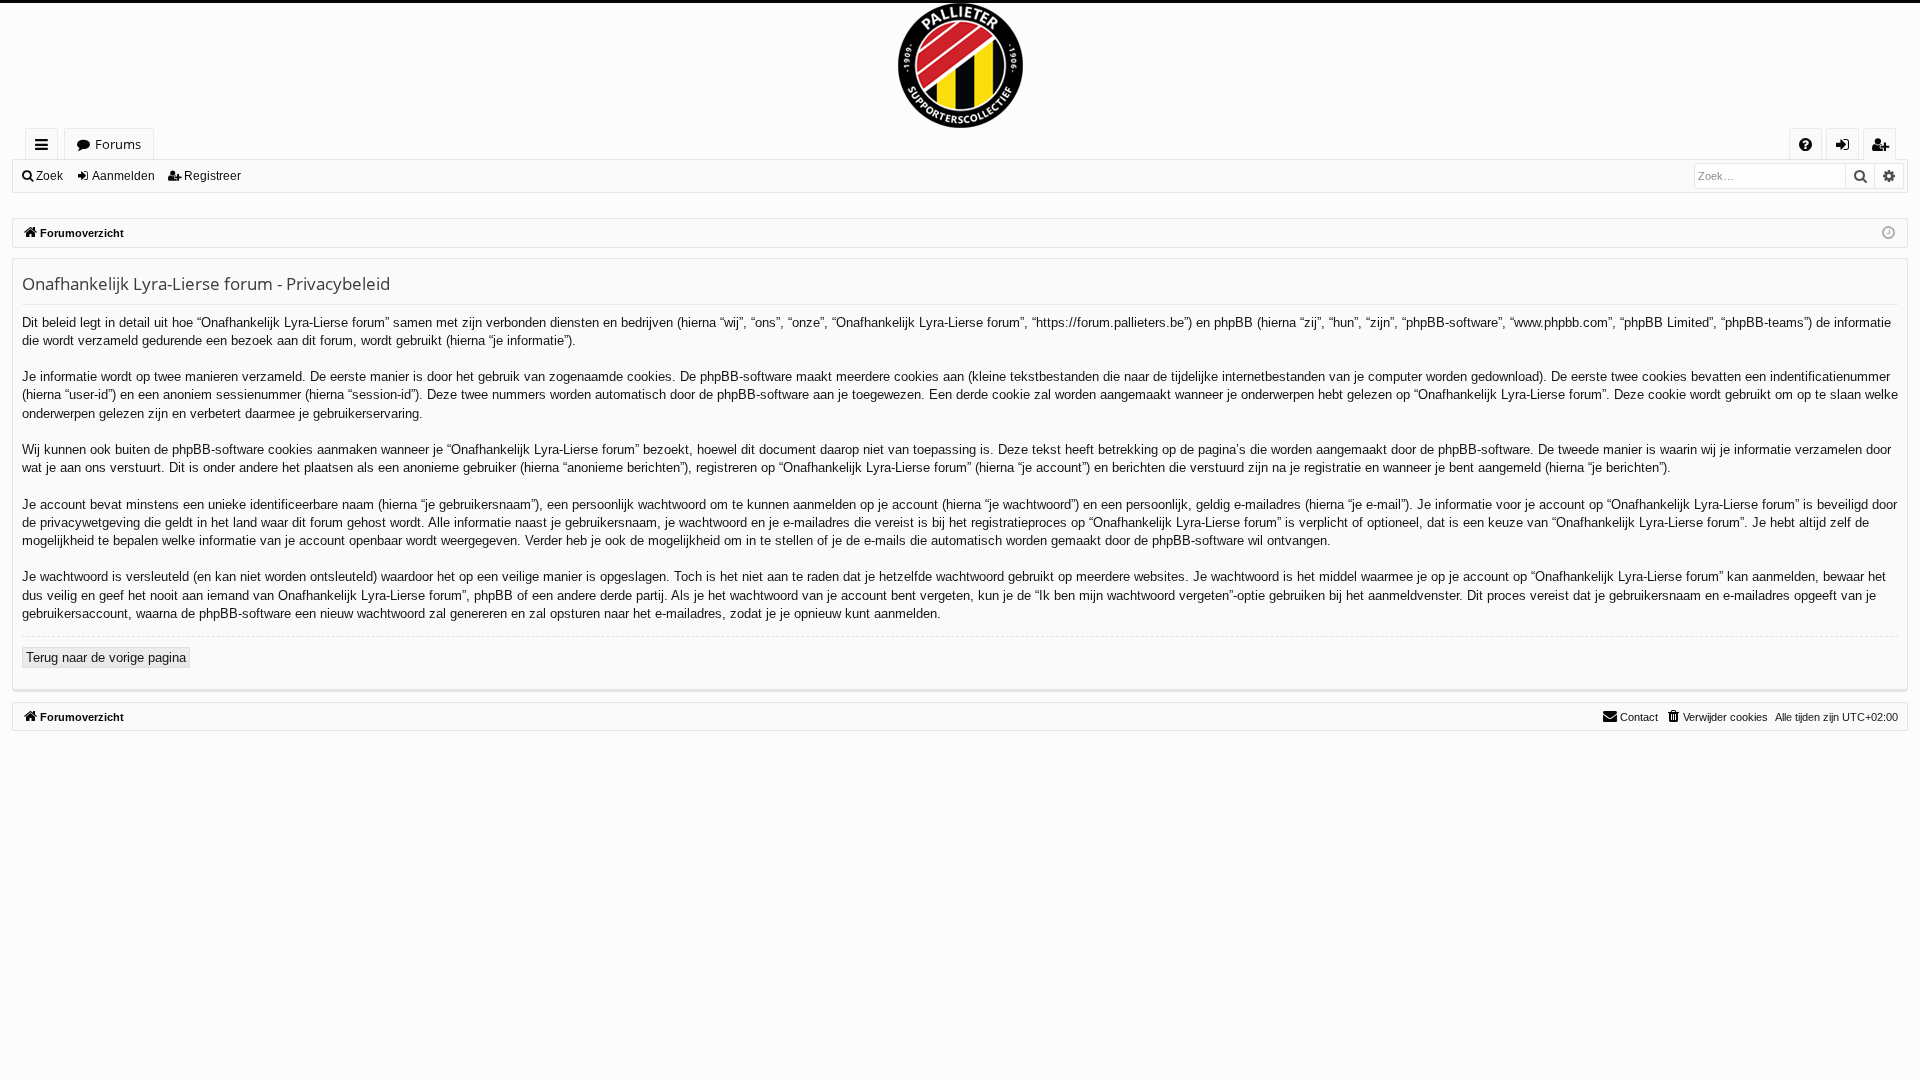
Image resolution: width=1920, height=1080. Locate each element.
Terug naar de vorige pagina (106, 657)
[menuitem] (1805, 144)
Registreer (212, 176)
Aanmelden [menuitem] (1846, 147)
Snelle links (45, 147)
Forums (118, 144)
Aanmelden (123, 176)
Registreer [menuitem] (1884, 147)
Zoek (49, 176)
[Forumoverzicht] (960, 65)
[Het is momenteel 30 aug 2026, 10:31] (1888, 233)
